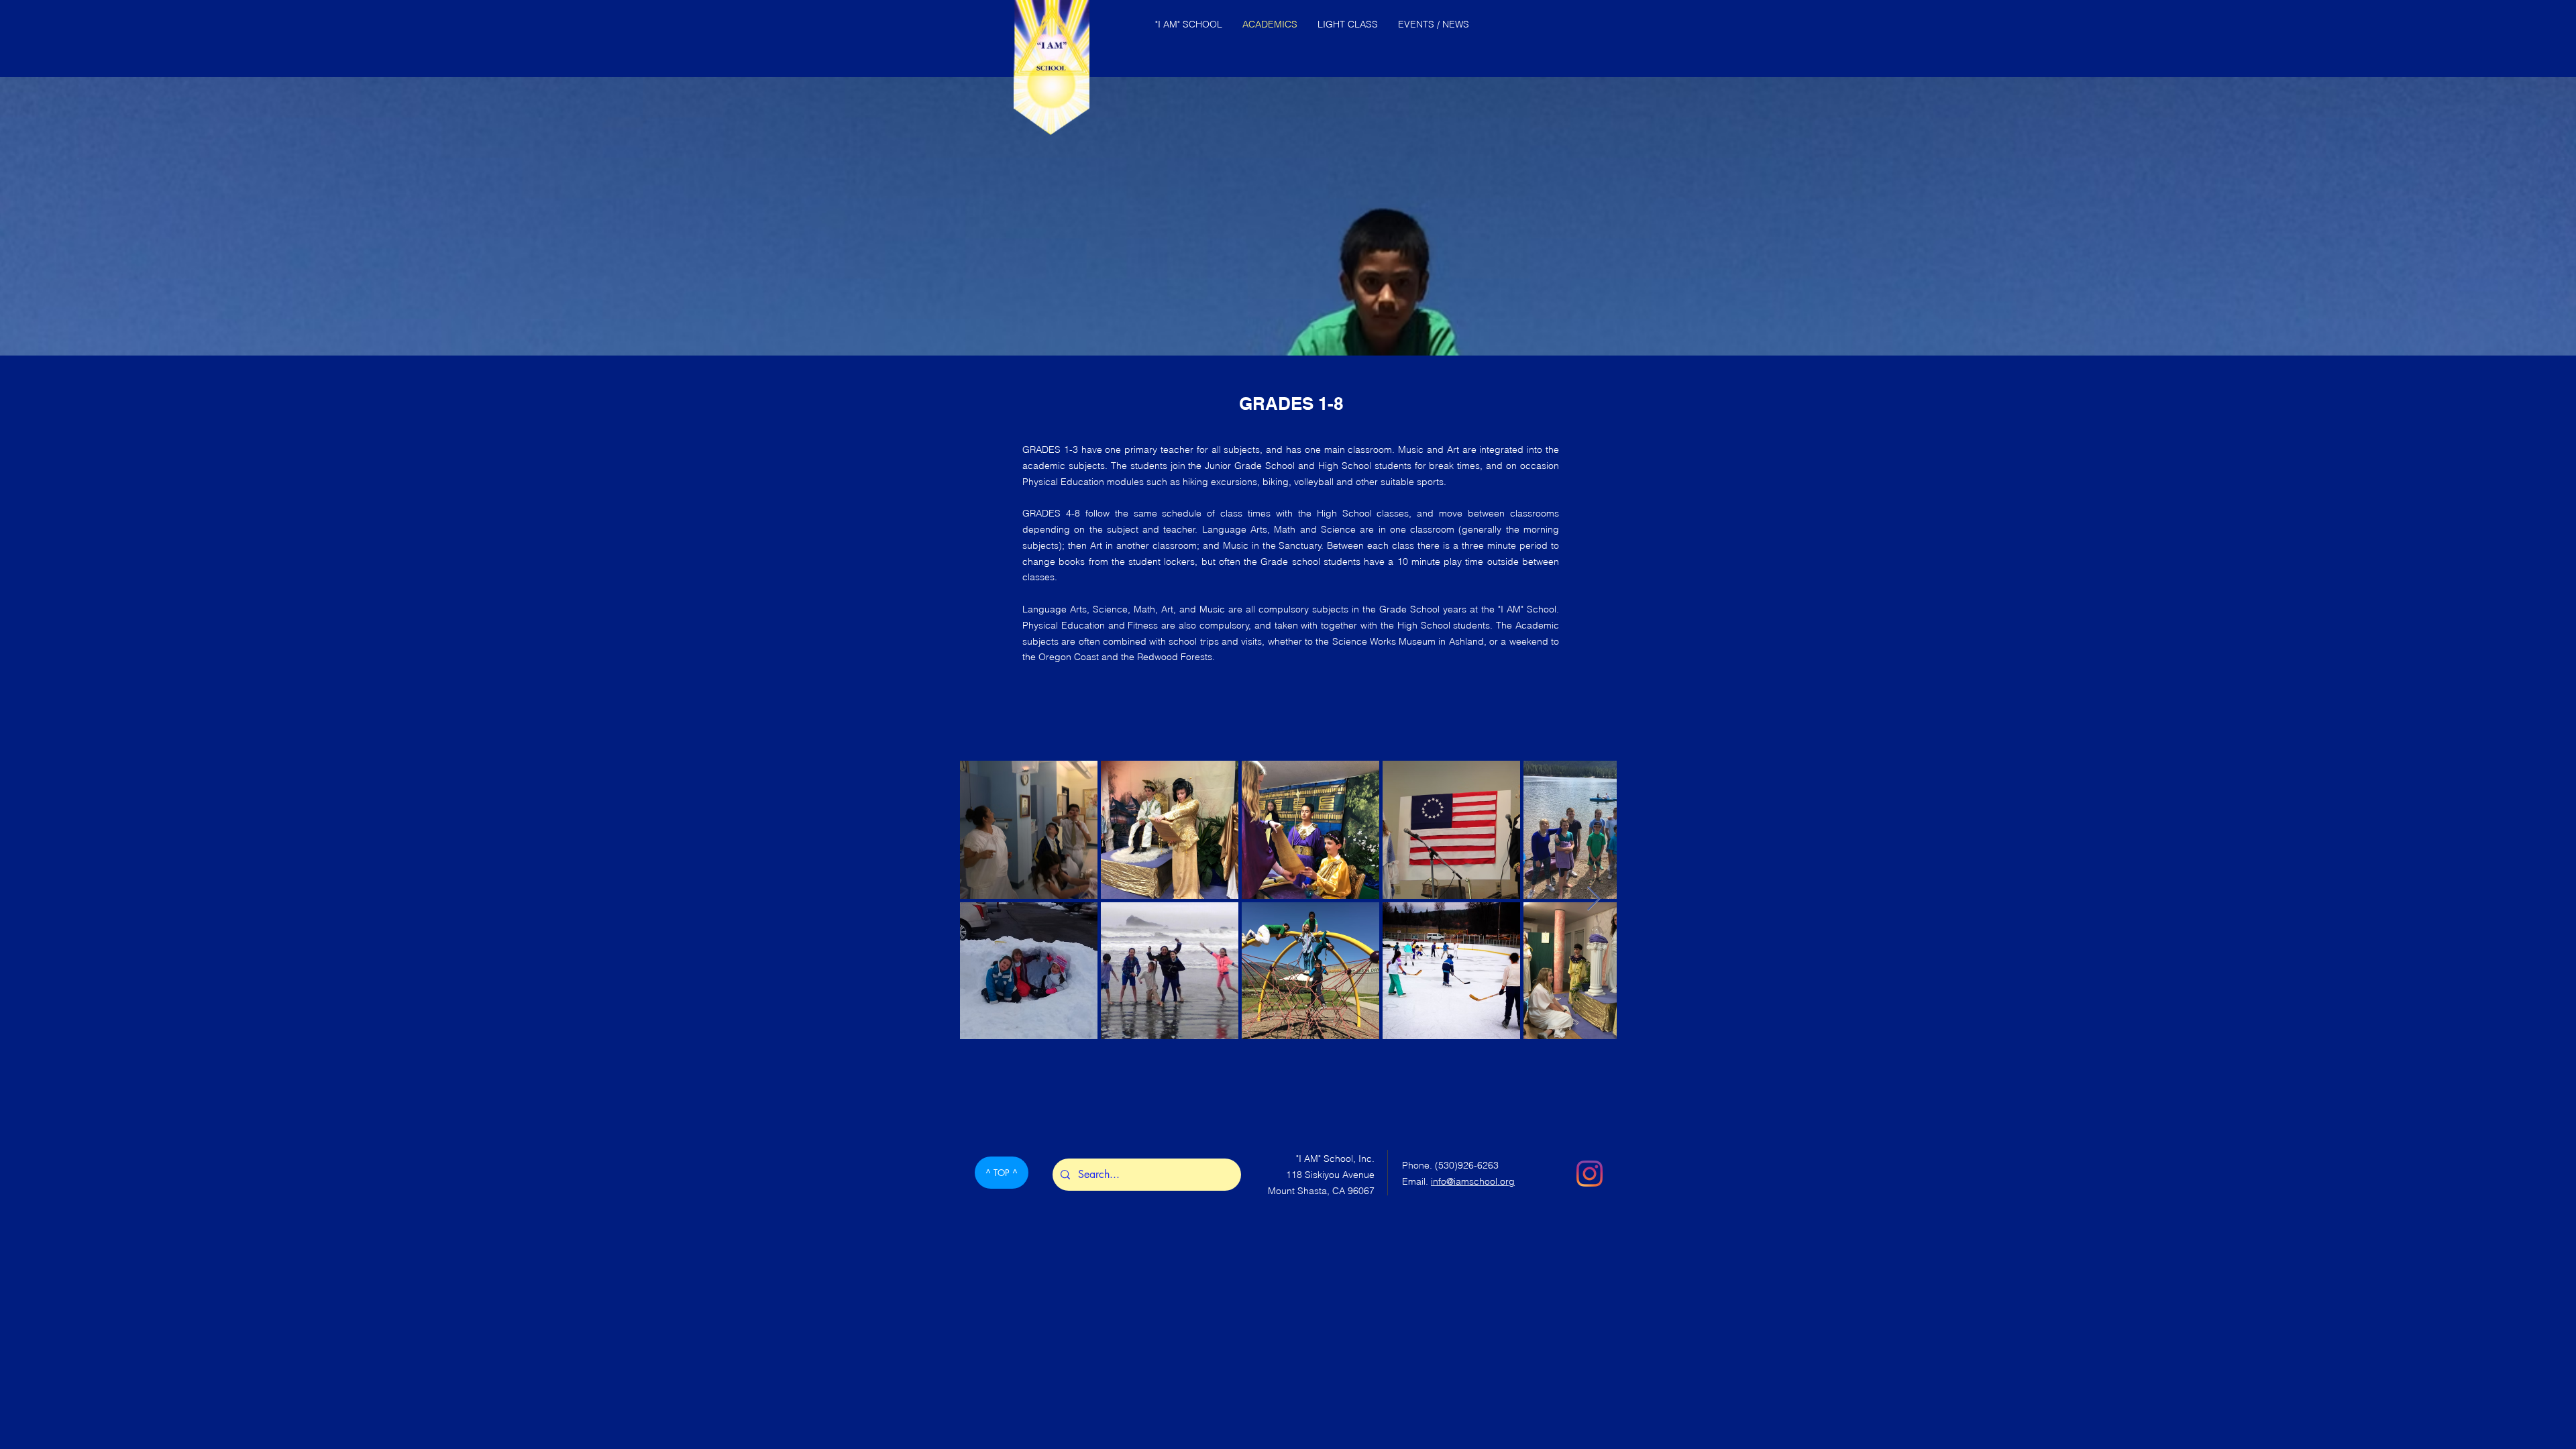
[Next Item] (1594, 899)
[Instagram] (1590, 1174)
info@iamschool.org (1473, 1181)
